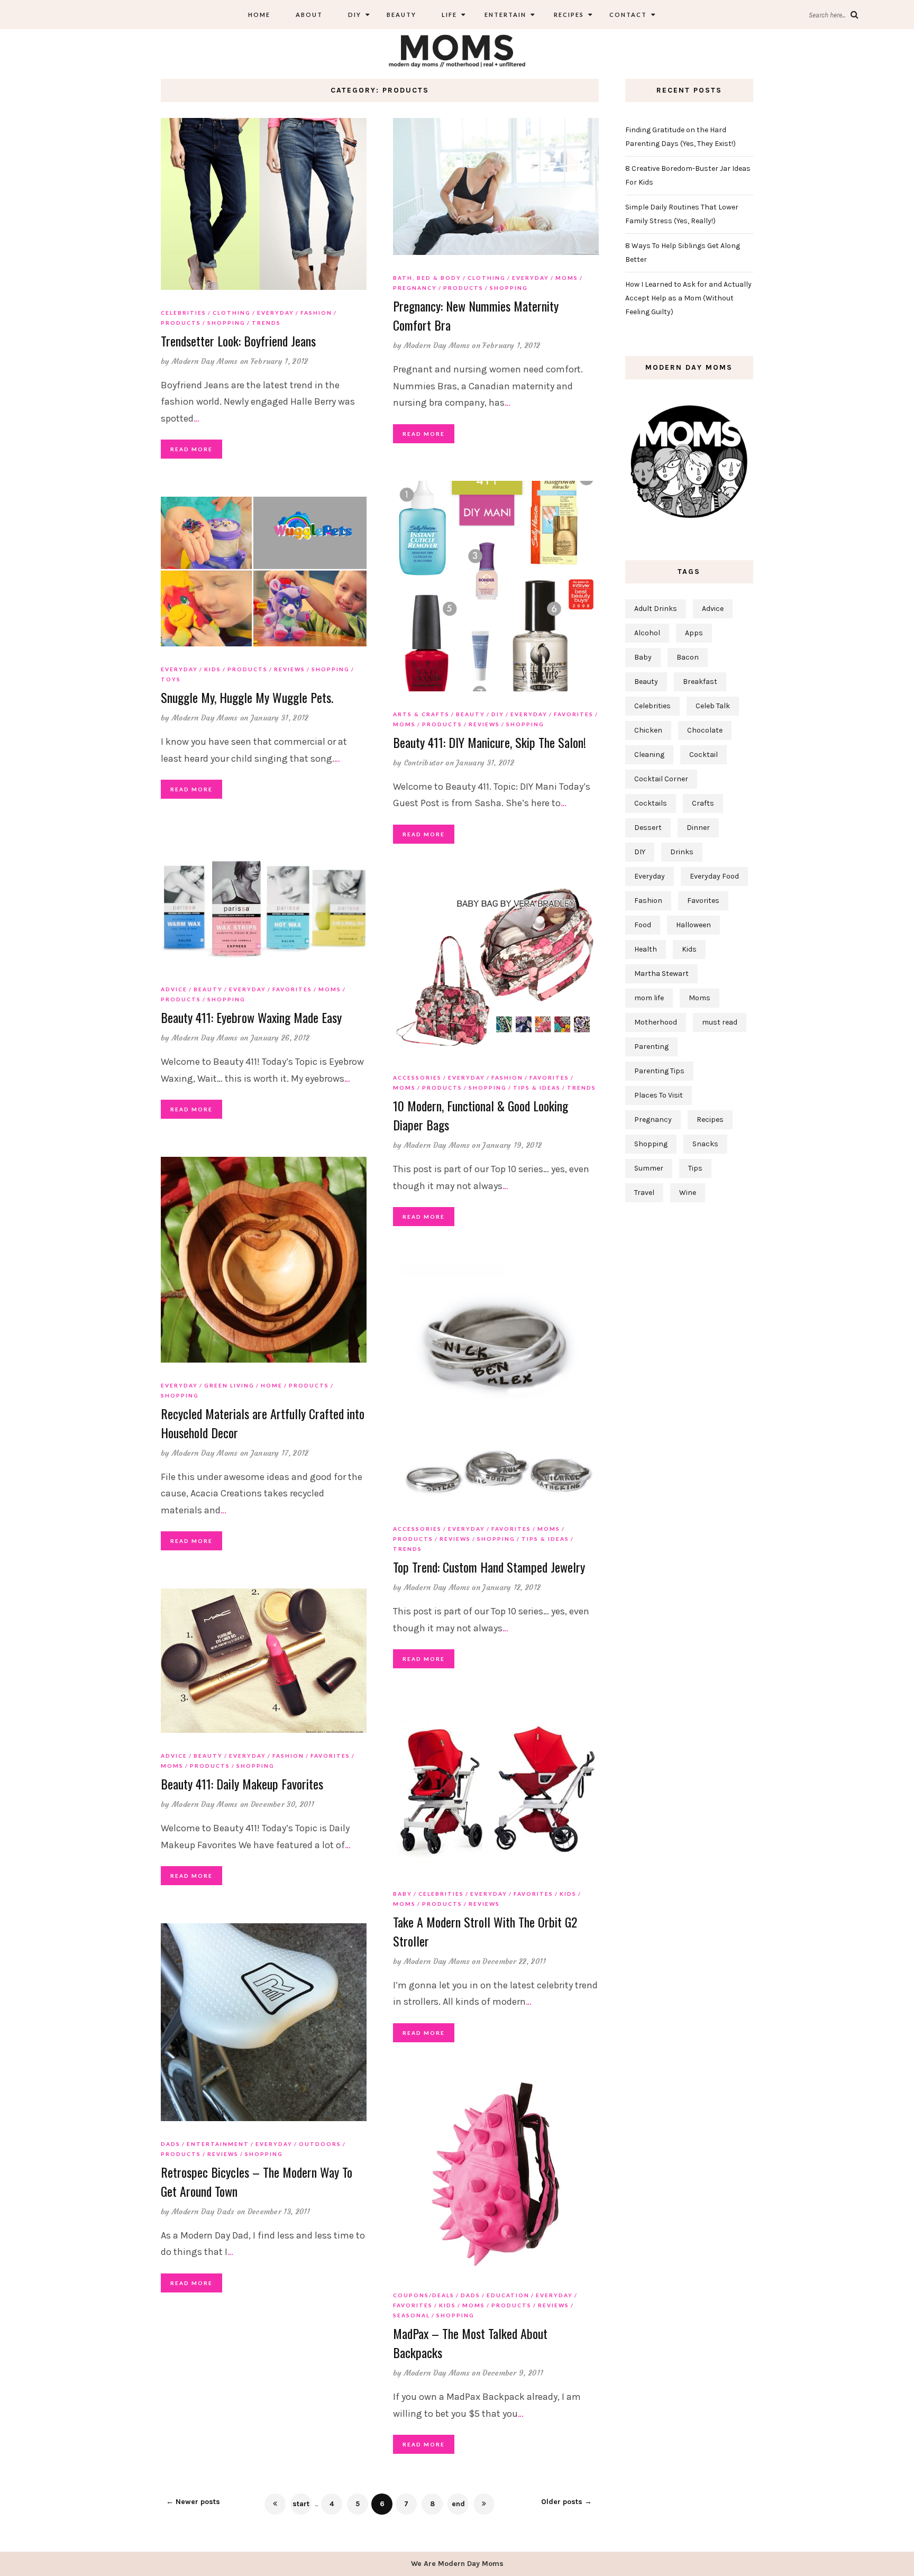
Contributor (424, 763)
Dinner (698, 828)
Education (508, 2295)
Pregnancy (415, 288)
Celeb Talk (713, 706)
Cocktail (703, 755)
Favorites (574, 714)
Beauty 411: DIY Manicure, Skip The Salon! (490, 742)
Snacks (705, 1144)
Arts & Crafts (421, 714)
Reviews (484, 724)
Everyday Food (714, 876)
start (301, 2504)
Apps (694, 633)
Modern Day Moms (205, 361)
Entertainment (218, 2144)
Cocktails (651, 803)
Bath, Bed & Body (427, 278)
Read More (191, 449)
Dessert (648, 828)
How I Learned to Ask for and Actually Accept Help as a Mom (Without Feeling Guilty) (688, 298)
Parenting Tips (659, 1071)
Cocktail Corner (661, 779)
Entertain (504, 15)
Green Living (229, 1385)
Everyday (276, 313)
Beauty (401, 15)
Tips (695, 1168)
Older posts (566, 2502)
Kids (213, 669)
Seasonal (412, 2315)
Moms (567, 278)
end (458, 2504)
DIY (355, 15)
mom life (649, 998)
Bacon (688, 657)
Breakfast (700, 682)
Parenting (651, 1047)
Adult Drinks (656, 609)
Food (643, 925)
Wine (688, 1193)
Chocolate (705, 730)
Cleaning (649, 755)
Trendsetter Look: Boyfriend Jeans (238, 341)
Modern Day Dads (203, 2212)
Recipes (568, 15)
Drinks (682, 852)
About (309, 15)
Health (646, 949)
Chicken (648, 730)
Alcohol (647, 633)
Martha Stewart (661, 974)
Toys (171, 679)
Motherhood (656, 1022)
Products (181, 323)
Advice (174, 989)
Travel (644, 1193)
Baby (403, 1894)
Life (449, 15)
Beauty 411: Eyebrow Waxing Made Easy (251, 1017)
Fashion (316, 313)
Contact (628, 15)
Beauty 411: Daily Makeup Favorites (242, 1784)
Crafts (703, 803)
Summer (649, 1168)
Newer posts (193, 2502)
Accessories (417, 1077)
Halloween (693, 925)
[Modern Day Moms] (457, 49)
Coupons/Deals (424, 2295)
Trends (266, 323)
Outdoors (320, 2144)
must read (720, 1022)
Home (259, 15)
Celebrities (184, 313)
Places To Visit (659, 1095)
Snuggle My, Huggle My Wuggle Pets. (247, 697)
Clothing (232, 313)
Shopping (226, 323)
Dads (171, 2144)
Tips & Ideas (537, 1088)
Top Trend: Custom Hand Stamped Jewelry (489, 1567)
